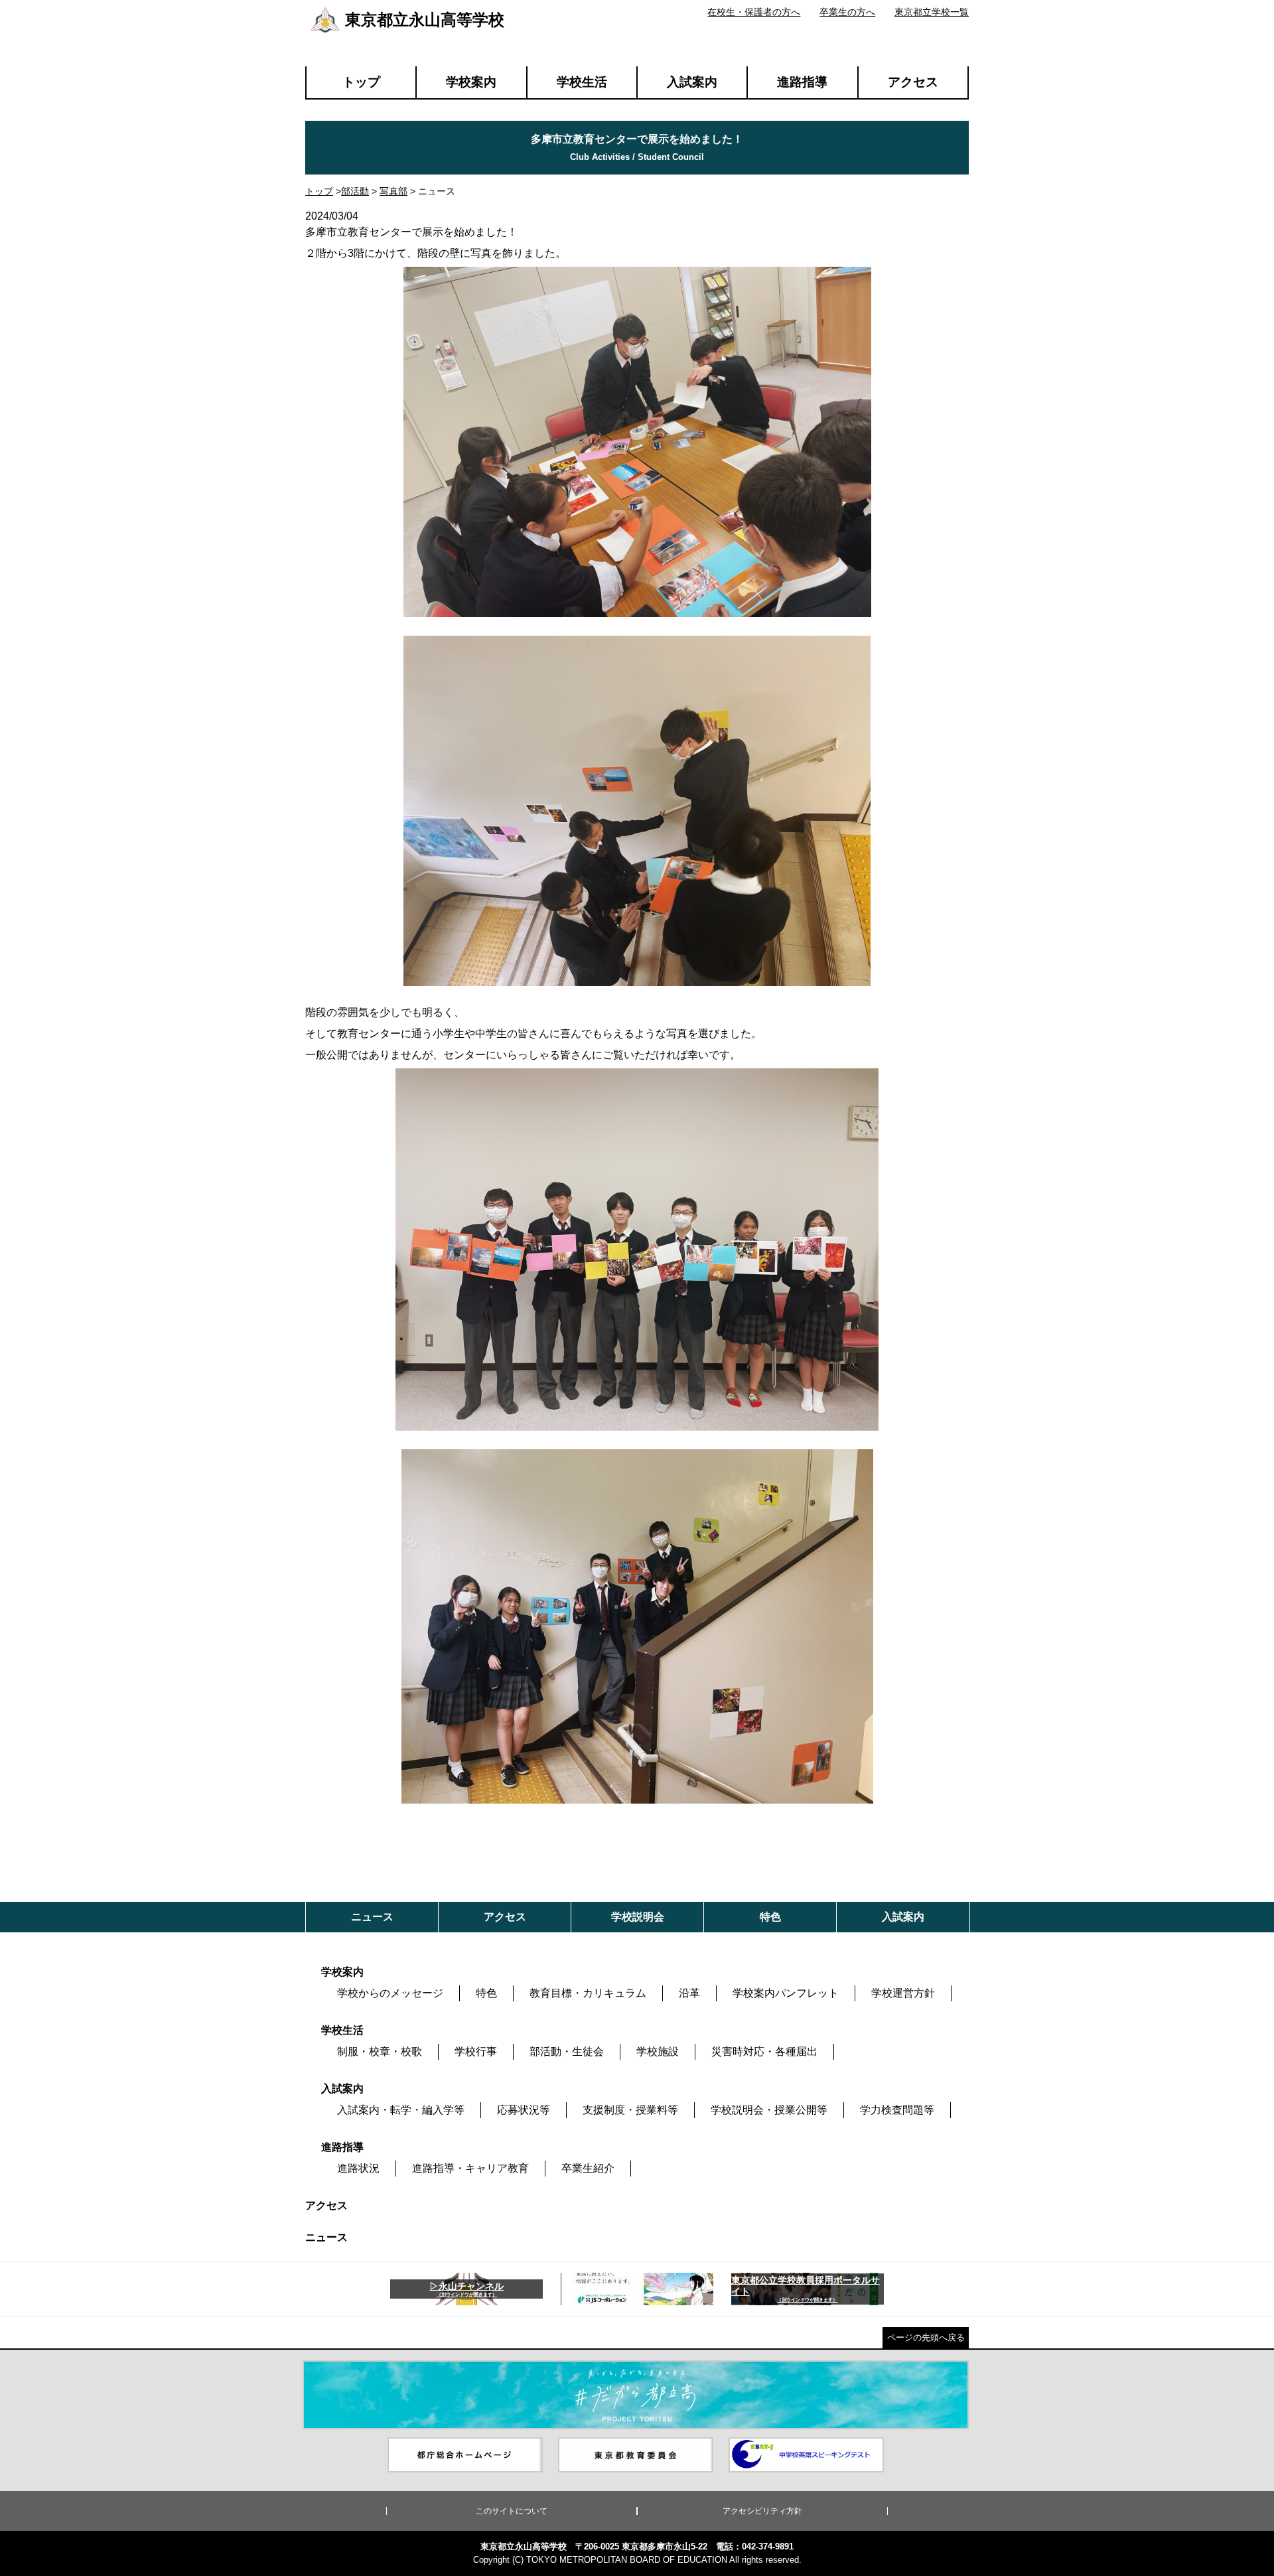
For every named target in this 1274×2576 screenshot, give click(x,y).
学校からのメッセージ (390, 1993)
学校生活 (582, 82)
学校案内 (471, 82)
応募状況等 (524, 2110)
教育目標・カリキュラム (588, 1993)
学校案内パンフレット (786, 1993)
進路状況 (358, 2168)
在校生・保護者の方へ (754, 12)
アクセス (913, 82)
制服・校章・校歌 (380, 2051)
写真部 (393, 191)
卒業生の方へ (847, 12)
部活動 (355, 191)
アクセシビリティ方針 (762, 2511)
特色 (486, 1993)
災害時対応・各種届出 (764, 2051)
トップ (361, 82)
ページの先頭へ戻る (926, 2337)
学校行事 (476, 2051)
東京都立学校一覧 (932, 12)
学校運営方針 (903, 1993)
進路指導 (802, 82)
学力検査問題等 (897, 2110)
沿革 (689, 1993)
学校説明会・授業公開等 (769, 2110)
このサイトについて (512, 2511)
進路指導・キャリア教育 (470, 2168)
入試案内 (692, 82)
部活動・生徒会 (567, 2051)
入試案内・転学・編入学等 (401, 2110)
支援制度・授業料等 (630, 2110)
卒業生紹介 (588, 2168)
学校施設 (658, 2051)
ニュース (326, 2237)
